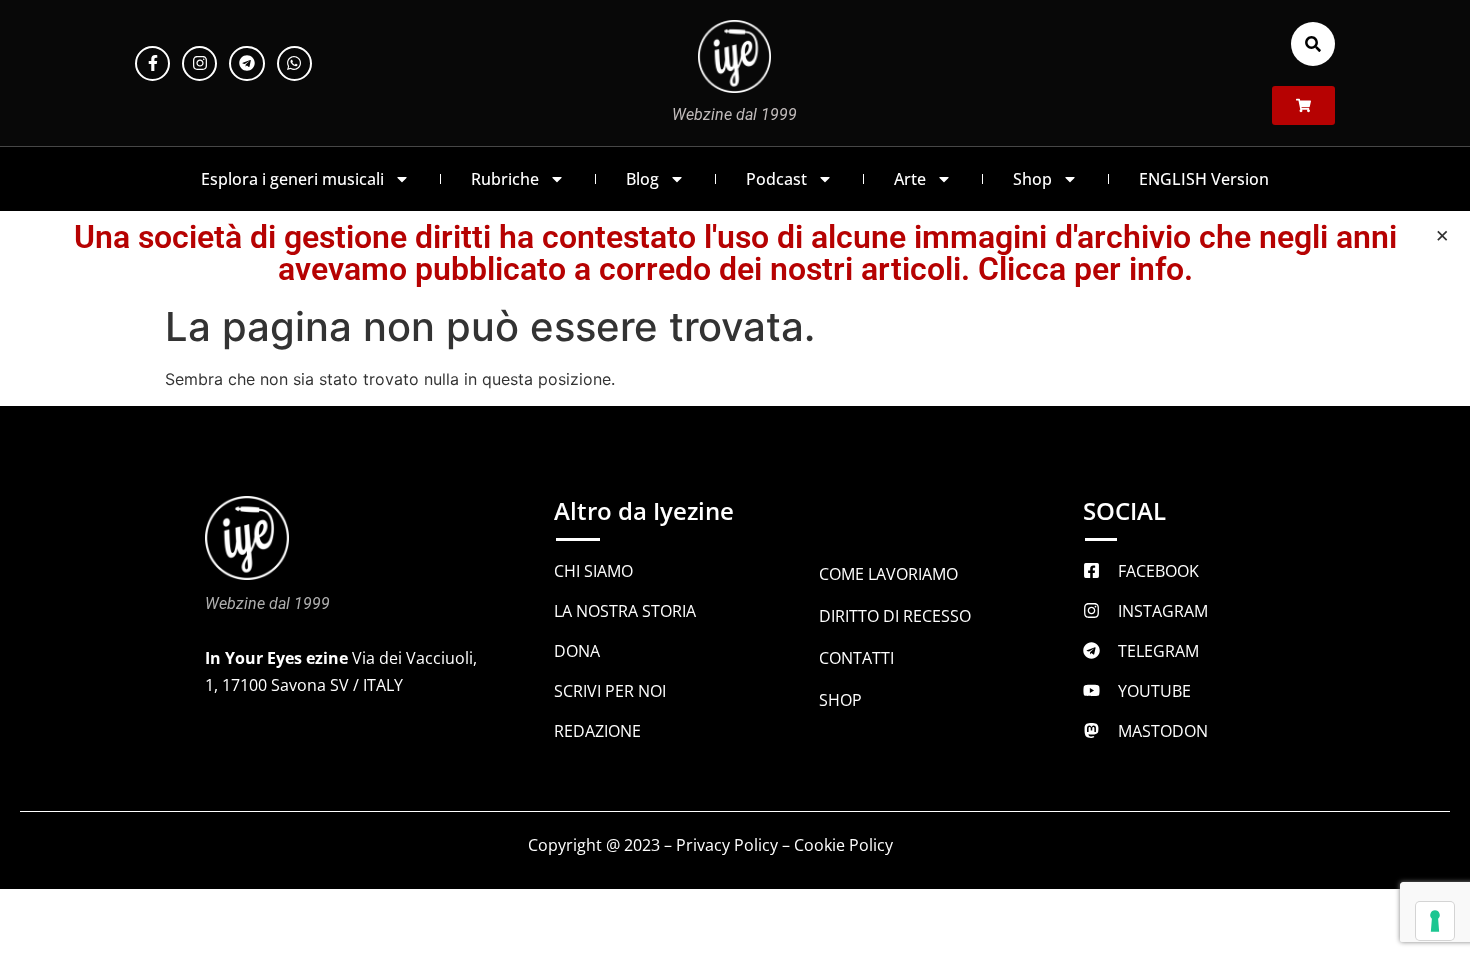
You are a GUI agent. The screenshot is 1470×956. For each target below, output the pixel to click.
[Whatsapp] (294, 63)
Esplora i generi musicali (292, 179)
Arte (910, 179)
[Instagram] (199, 63)
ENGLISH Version (1204, 179)
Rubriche (505, 179)
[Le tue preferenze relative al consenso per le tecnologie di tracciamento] (1435, 921)
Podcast (776, 179)
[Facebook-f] (152, 63)
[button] (1313, 44)
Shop (1032, 179)
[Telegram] (246, 63)
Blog (642, 179)
